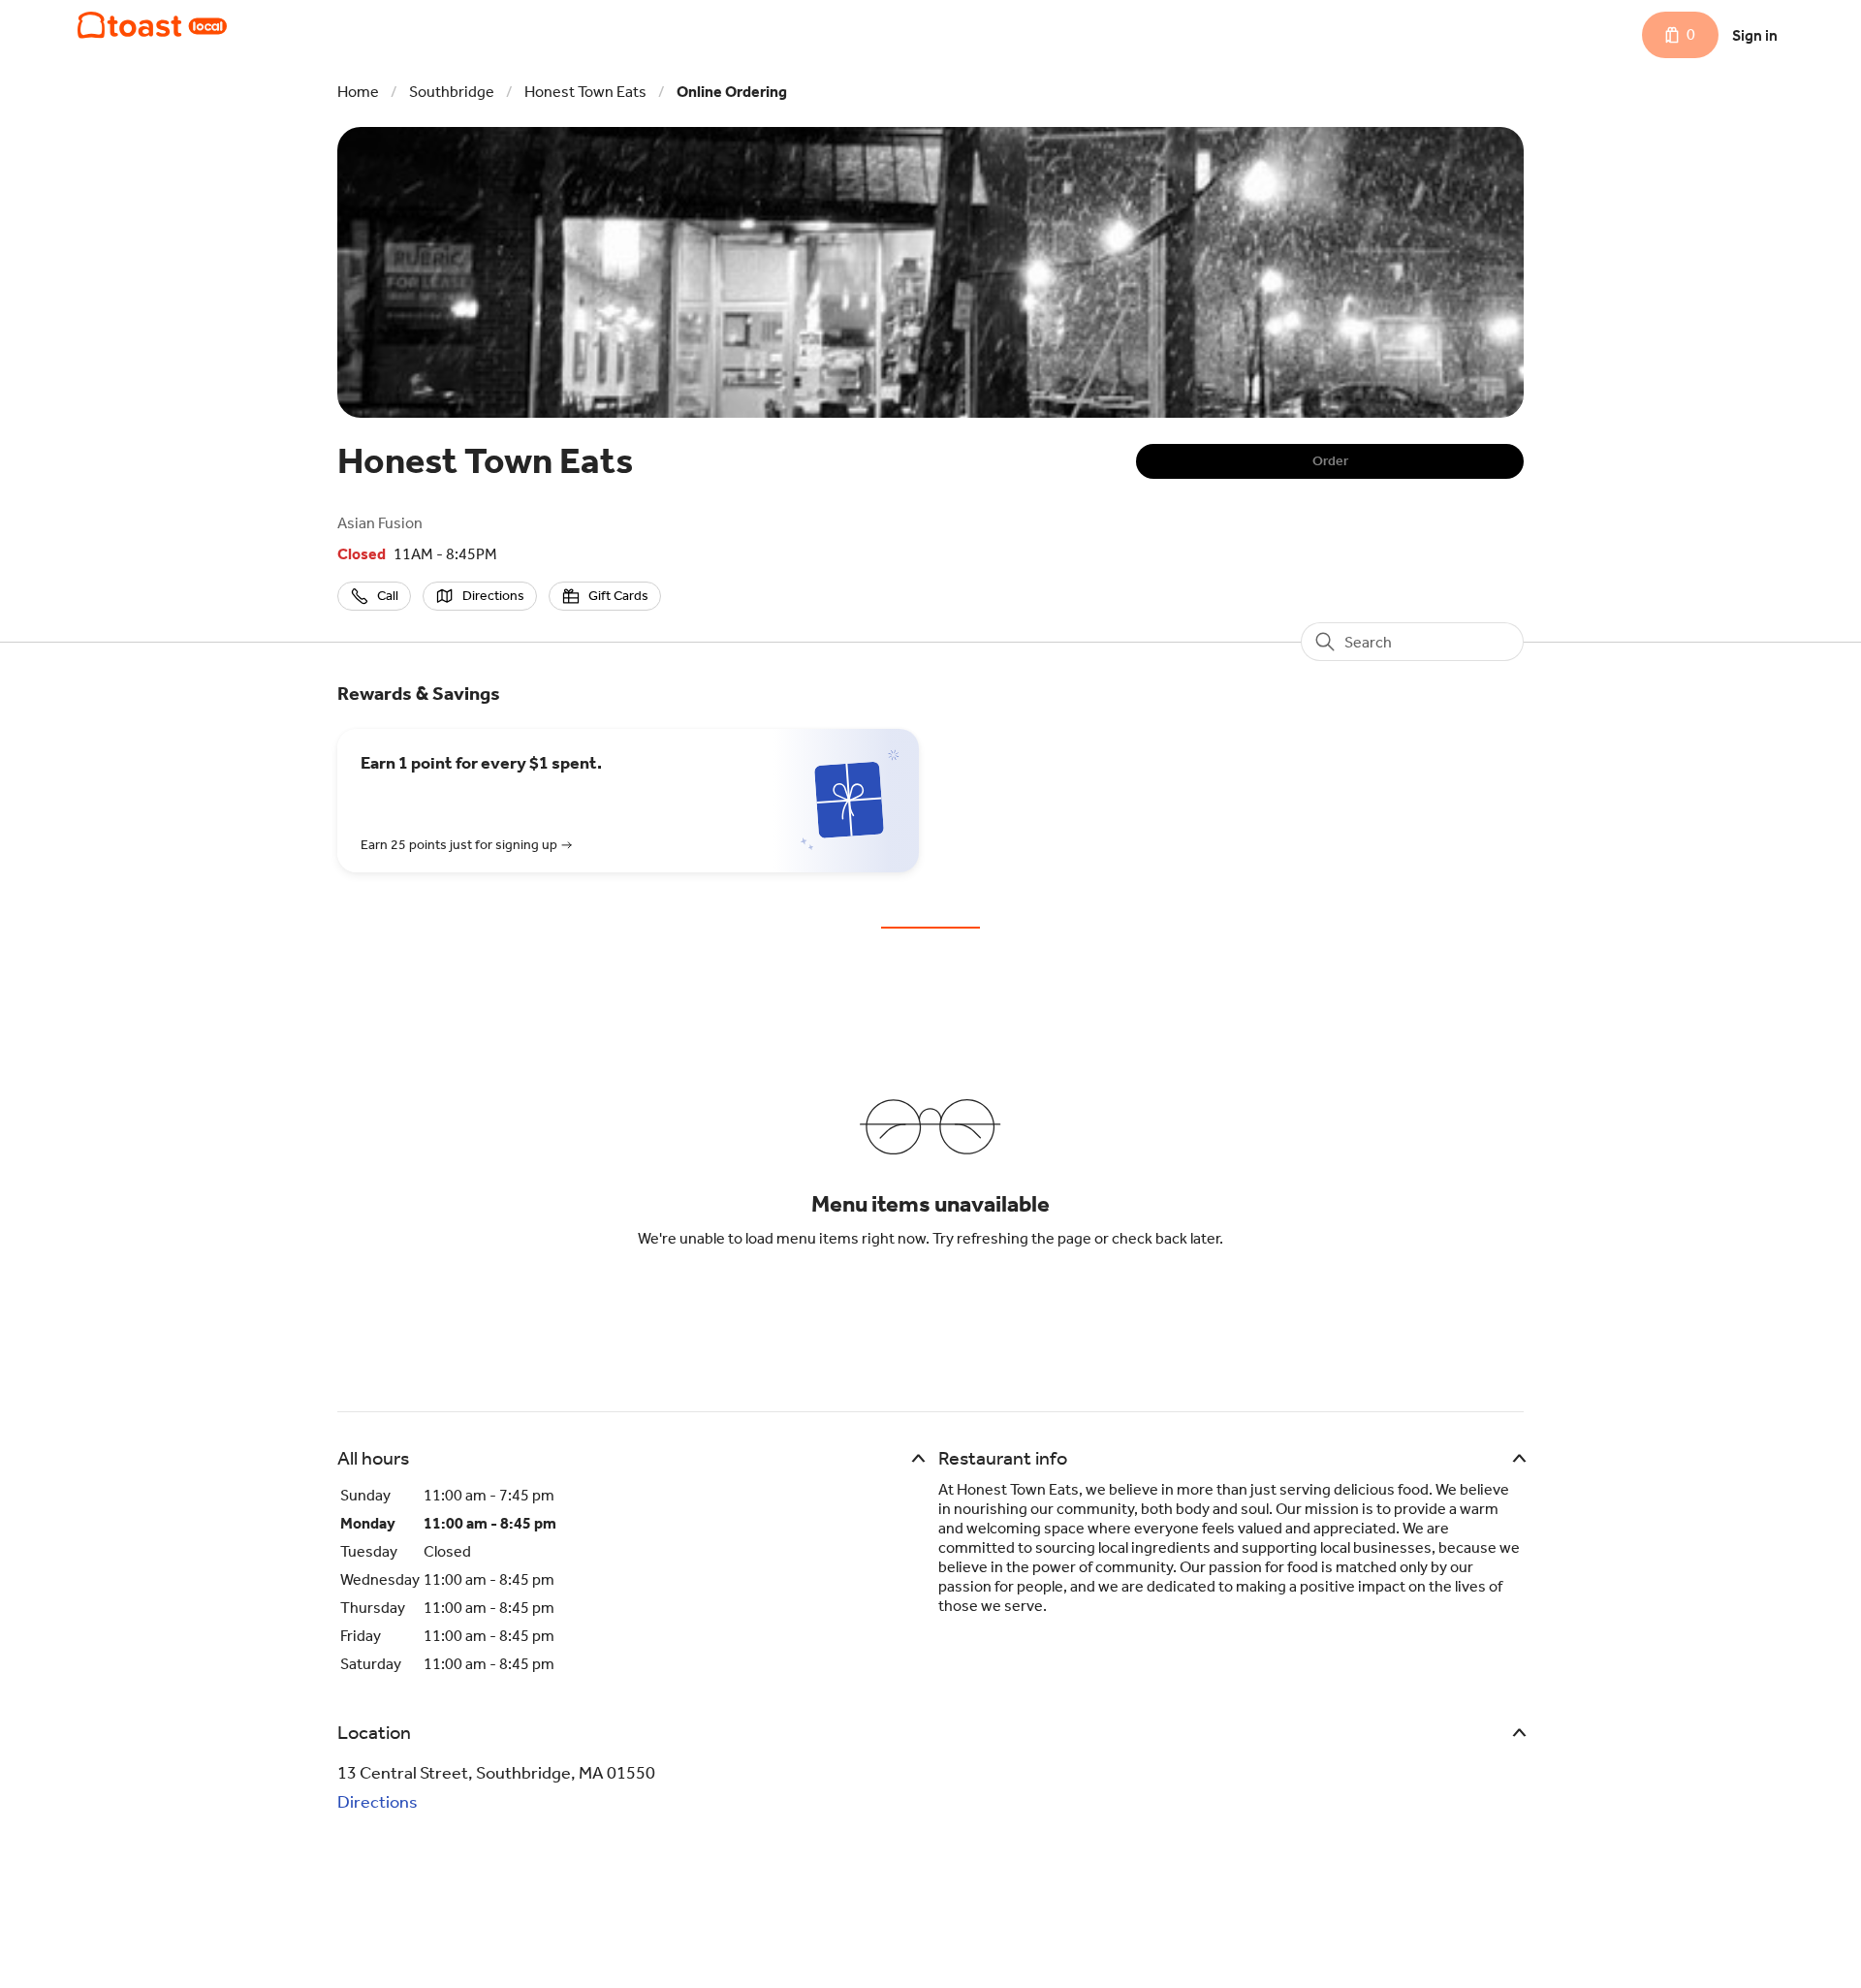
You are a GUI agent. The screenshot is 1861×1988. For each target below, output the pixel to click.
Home (358, 92)
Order (1330, 461)
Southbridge (452, 92)
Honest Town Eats (585, 92)
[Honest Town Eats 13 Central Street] (152, 25)
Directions (378, 1802)
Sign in (1755, 35)
